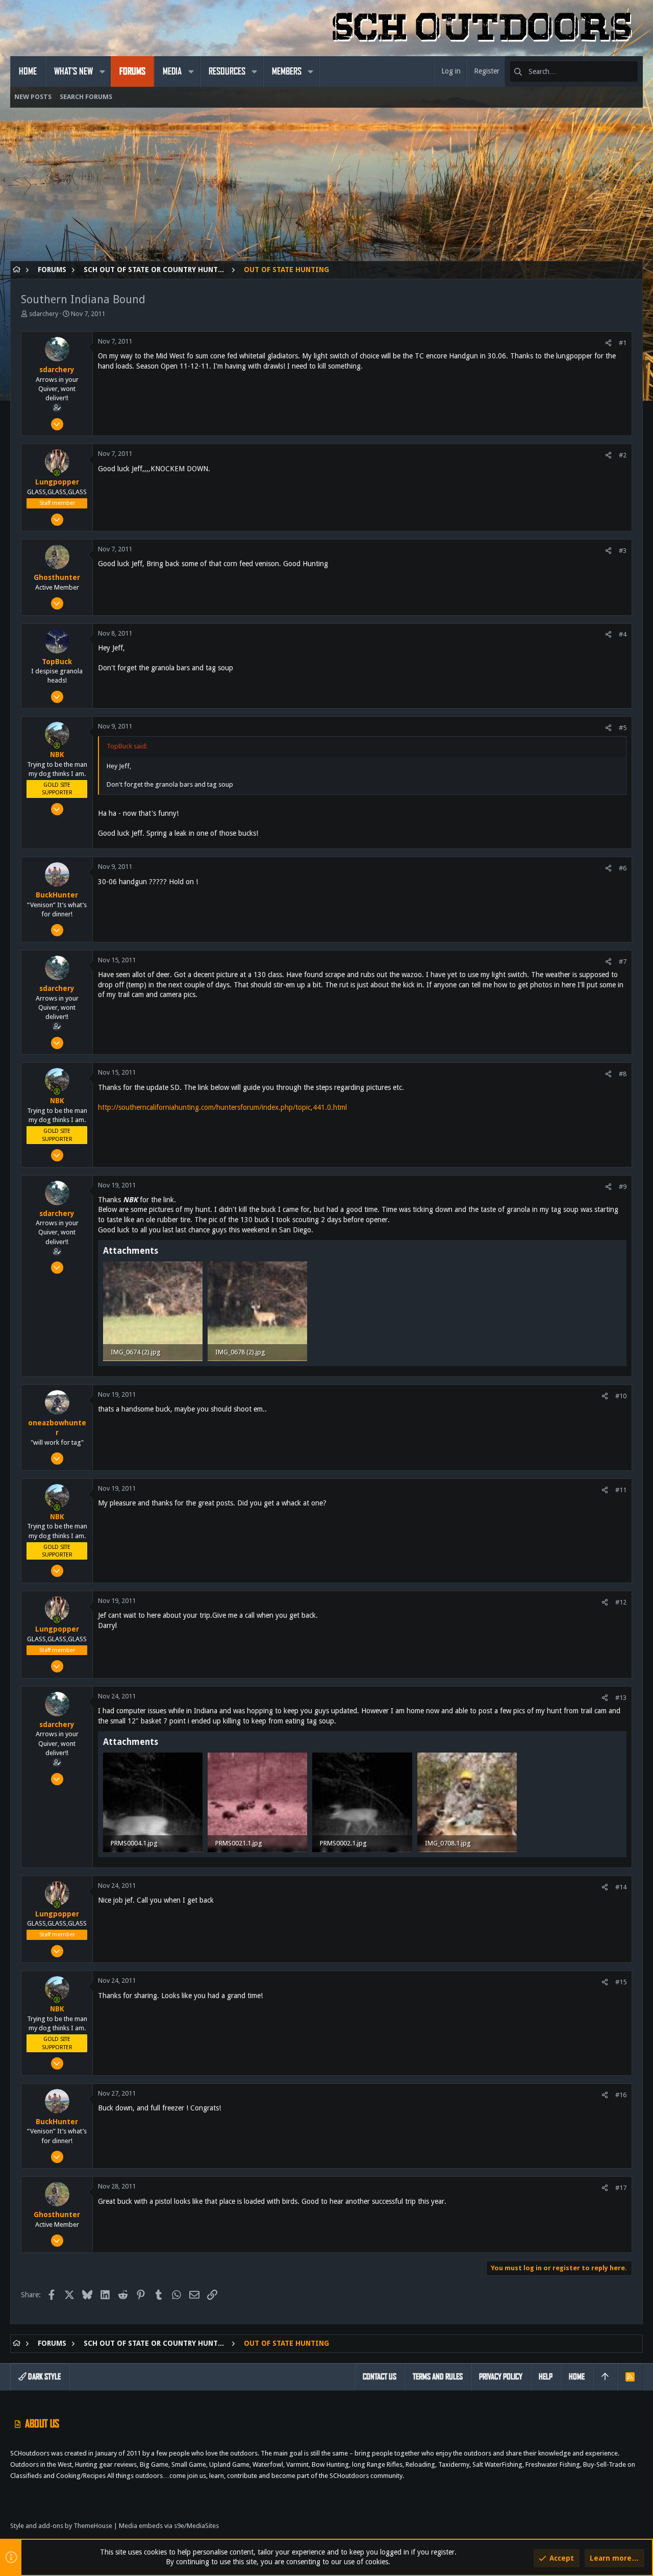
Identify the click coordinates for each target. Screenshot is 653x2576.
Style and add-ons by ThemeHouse (61, 2526)
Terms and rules (438, 2377)
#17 (621, 2188)
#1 (623, 343)
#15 (621, 1982)
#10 (621, 1396)
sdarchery (44, 314)
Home (577, 2377)
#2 (623, 455)
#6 (623, 868)
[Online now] (57, 473)
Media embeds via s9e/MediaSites (169, 2526)
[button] (102, 71)
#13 (621, 1698)
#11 (621, 1490)
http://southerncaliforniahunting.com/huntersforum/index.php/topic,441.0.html (222, 1107)
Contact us (380, 2377)
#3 (623, 551)
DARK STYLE (44, 2377)
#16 (621, 2095)
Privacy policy (501, 2377)
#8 (623, 1074)
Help (546, 2377)
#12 (621, 1602)
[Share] (608, 343)
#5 (623, 728)
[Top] (605, 2377)
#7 (623, 962)
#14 (621, 1887)
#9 (623, 1187)
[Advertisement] (316, 189)
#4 (623, 634)
